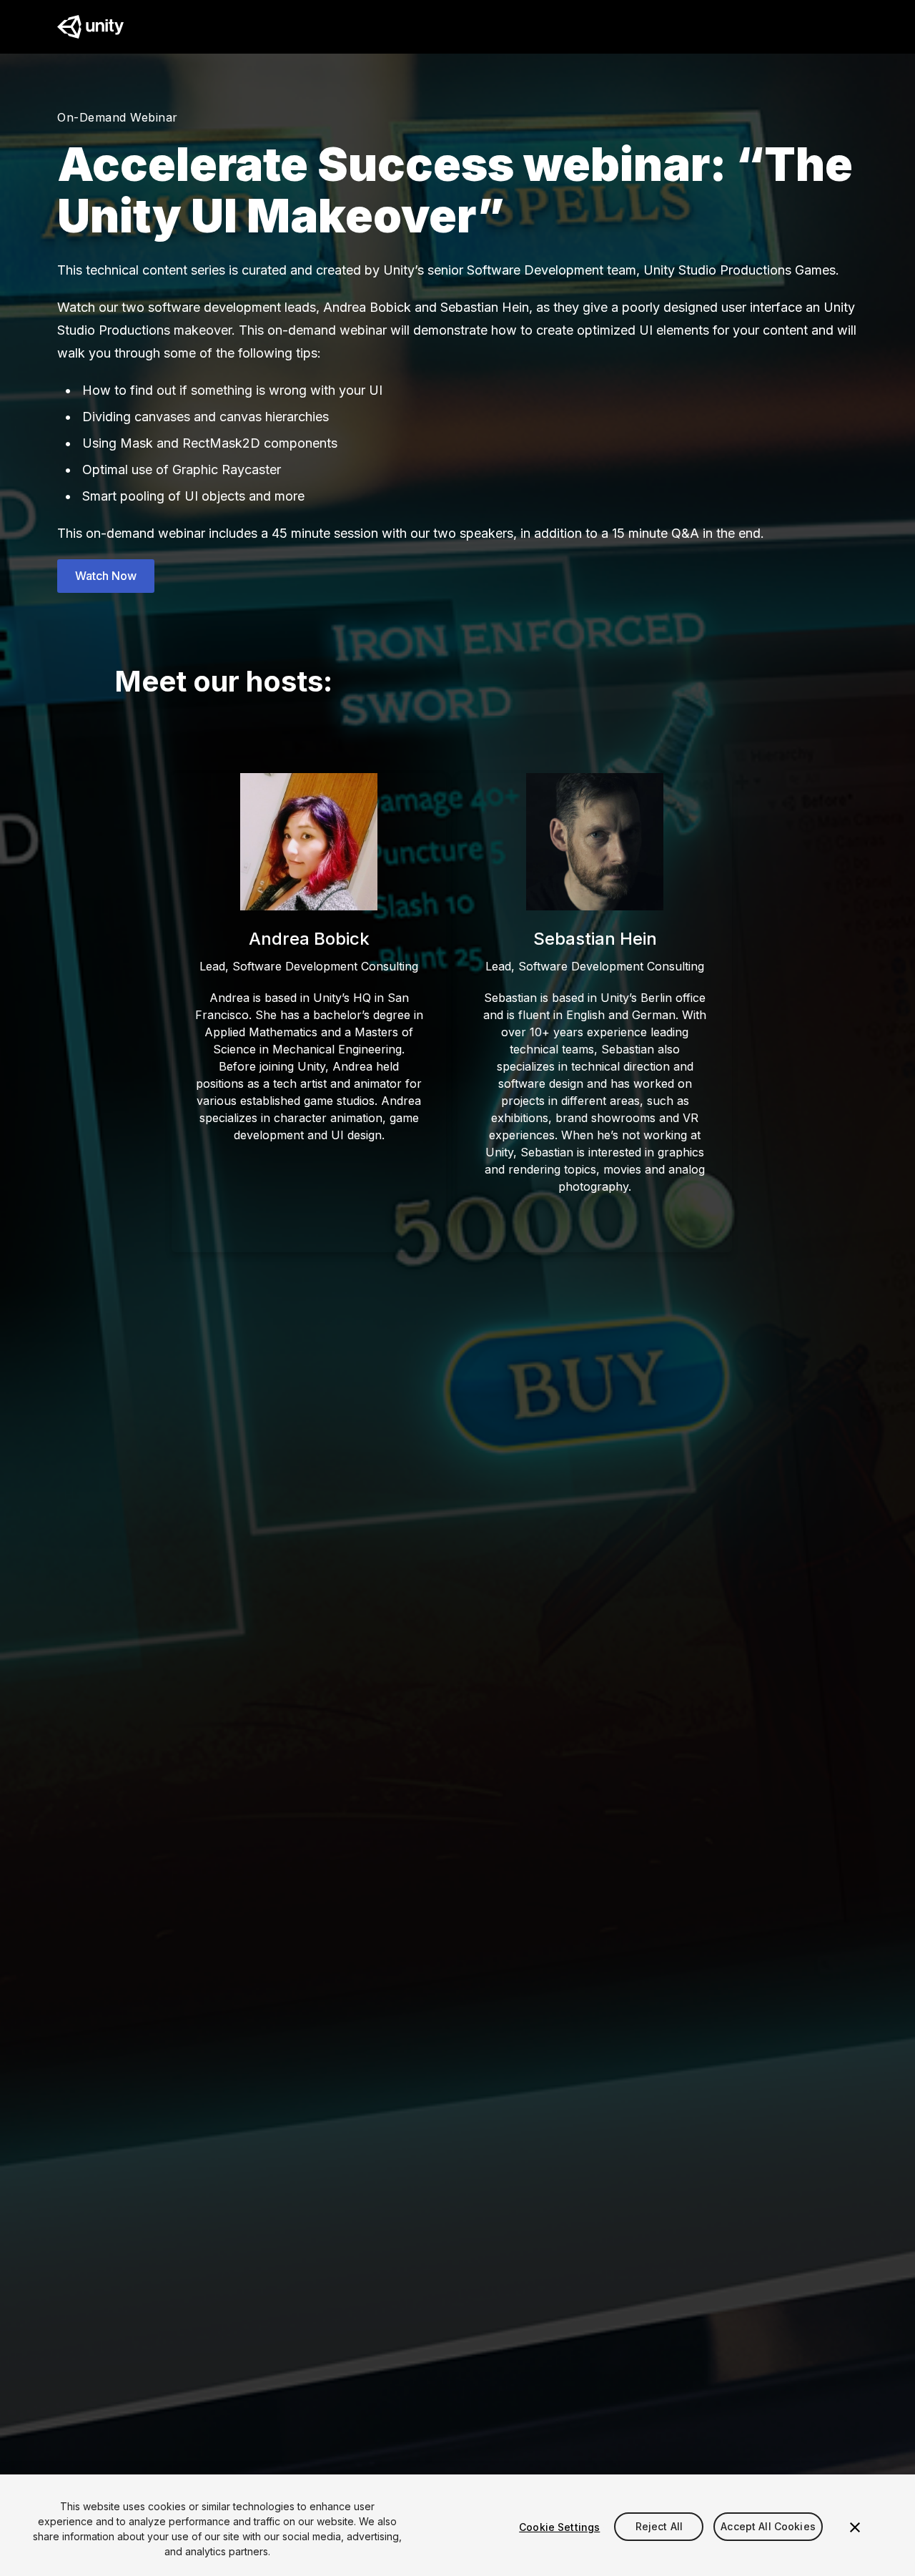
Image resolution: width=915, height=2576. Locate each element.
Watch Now (106, 576)
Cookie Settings (559, 2527)
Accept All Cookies (768, 2527)
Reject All (659, 2527)
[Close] (855, 2527)
